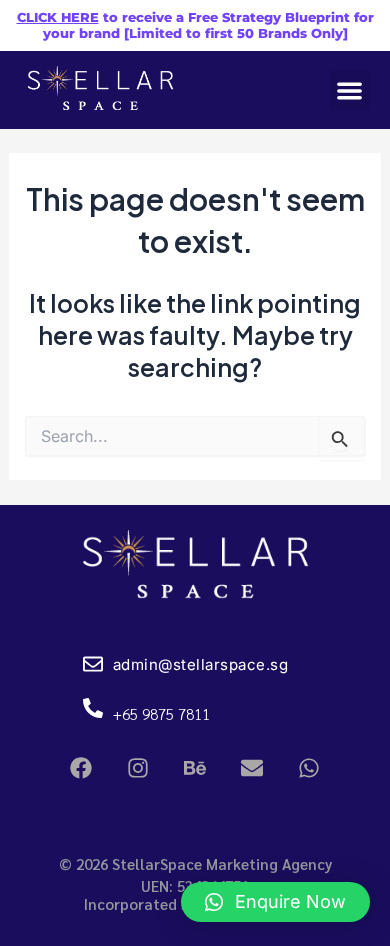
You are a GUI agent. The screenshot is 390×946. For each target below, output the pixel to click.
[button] (350, 90)
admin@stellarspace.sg (201, 664)
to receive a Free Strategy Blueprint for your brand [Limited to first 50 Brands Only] (195, 25)
